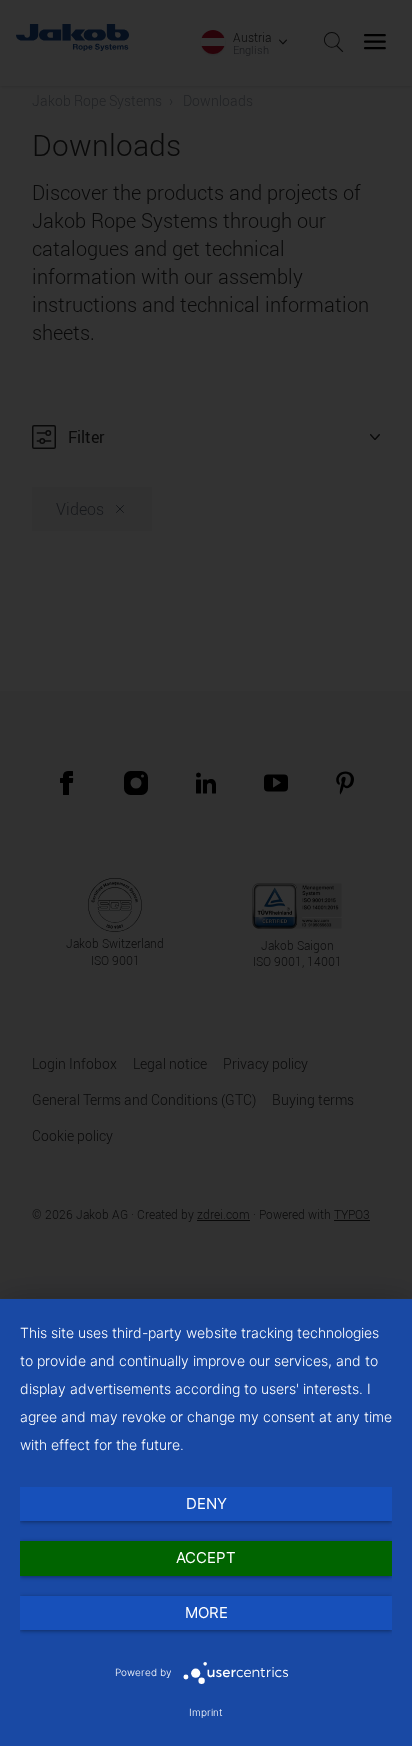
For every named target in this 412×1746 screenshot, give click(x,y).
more (206, 1612)
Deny (206, 1503)
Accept (206, 1557)
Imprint (206, 1712)
